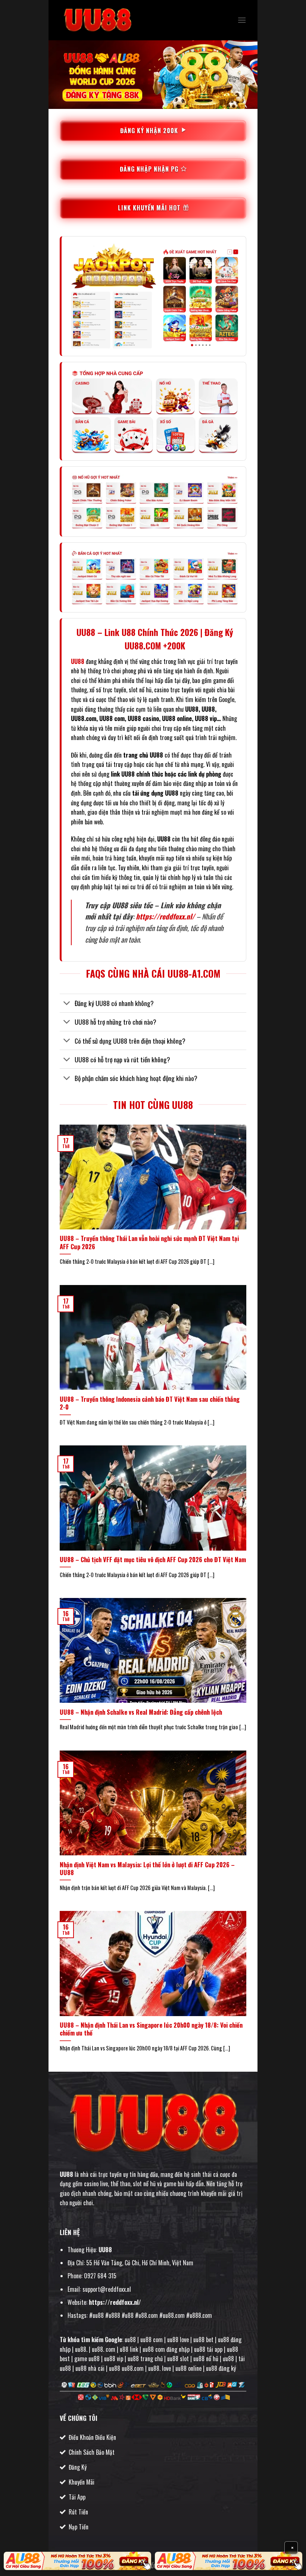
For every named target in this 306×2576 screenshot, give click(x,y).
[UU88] (97, 20)
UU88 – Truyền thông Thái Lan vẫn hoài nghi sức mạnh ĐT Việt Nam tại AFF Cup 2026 (149, 1242)
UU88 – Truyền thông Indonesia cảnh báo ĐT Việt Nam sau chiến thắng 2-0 (150, 1403)
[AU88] (77, 2561)
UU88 (66, 2174)
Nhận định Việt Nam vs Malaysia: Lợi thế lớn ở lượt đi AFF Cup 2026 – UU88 (147, 1869)
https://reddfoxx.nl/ (165, 916)
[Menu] (242, 20)
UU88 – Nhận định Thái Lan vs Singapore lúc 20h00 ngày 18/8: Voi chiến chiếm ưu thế (151, 2029)
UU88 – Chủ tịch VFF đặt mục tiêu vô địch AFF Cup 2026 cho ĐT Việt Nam (153, 1560)
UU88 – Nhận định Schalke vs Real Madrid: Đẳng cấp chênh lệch (141, 1712)
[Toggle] (67, 1004)
